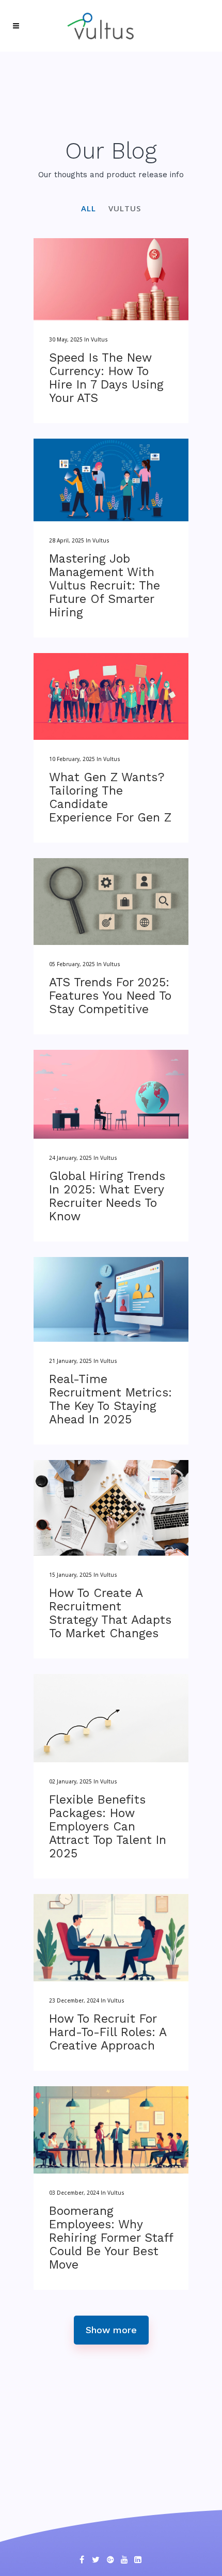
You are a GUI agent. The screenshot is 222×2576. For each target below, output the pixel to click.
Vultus (99, 339)
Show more (111, 2330)
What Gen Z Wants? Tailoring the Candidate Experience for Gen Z (110, 797)
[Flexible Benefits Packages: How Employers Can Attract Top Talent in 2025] (111, 1718)
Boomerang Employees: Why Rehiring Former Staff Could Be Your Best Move (111, 2238)
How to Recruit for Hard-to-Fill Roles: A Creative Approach (108, 2032)
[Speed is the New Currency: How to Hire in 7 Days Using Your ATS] (111, 279)
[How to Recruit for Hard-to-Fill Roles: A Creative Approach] (111, 1938)
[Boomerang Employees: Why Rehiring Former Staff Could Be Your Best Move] (111, 2130)
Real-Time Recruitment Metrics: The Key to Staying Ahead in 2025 (110, 1399)
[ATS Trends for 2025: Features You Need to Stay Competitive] (111, 902)
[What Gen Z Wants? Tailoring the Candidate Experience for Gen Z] (111, 696)
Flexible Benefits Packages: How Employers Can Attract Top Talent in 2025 (108, 1827)
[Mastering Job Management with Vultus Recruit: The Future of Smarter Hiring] (111, 480)
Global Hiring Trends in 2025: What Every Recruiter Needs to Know (107, 1196)
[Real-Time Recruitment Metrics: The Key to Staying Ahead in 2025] (111, 1299)
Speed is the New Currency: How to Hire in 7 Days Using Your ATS (106, 378)
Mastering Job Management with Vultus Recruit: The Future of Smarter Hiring (105, 586)
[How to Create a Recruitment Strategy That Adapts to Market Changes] (111, 1508)
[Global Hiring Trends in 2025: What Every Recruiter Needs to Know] (111, 1094)
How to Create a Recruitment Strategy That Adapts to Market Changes (110, 1613)
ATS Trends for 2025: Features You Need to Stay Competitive (110, 996)
